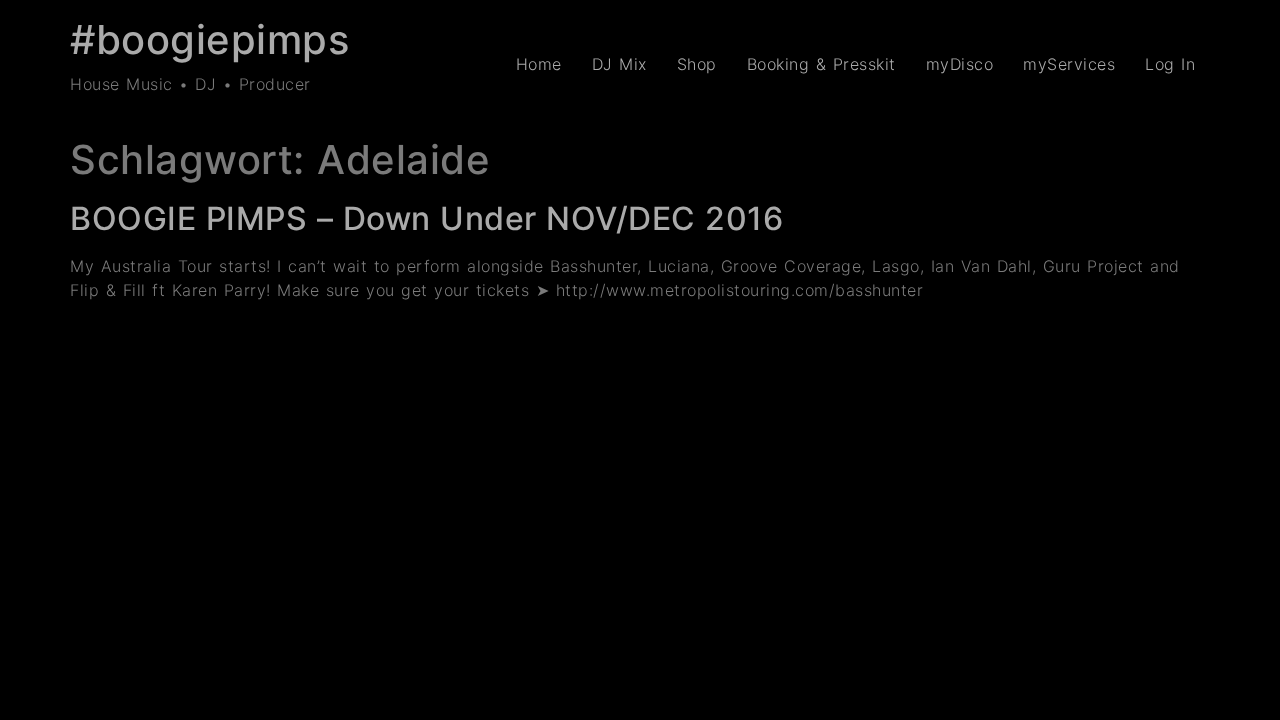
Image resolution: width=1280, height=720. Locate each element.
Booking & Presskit (821, 64)
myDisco (960, 64)
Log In (1170, 64)
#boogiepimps (209, 39)
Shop (697, 64)
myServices (1069, 64)
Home (539, 64)
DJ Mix (619, 64)
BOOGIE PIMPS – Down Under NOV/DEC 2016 (426, 218)
